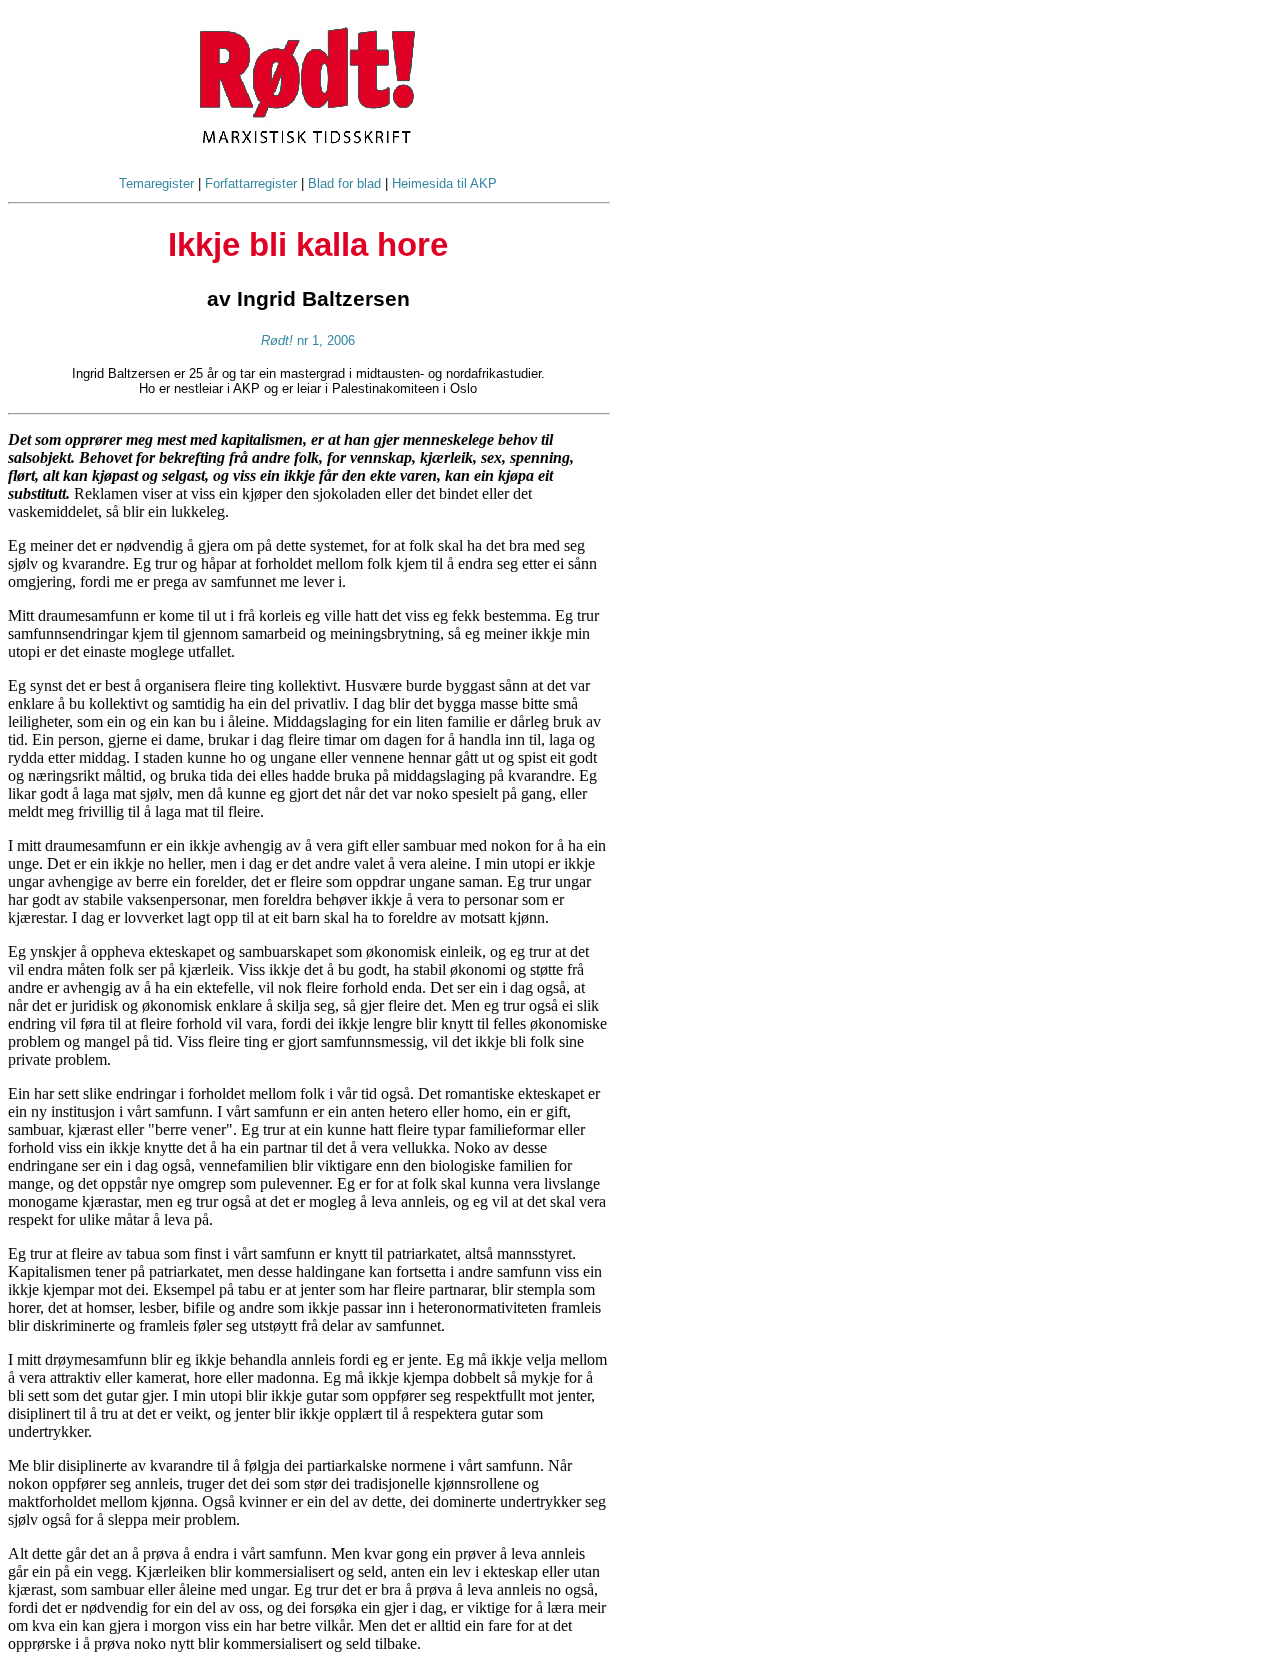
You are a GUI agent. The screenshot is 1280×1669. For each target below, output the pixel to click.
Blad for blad (344, 183)
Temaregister (156, 183)
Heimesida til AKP (444, 183)
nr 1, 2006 (308, 340)
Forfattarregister (251, 183)
